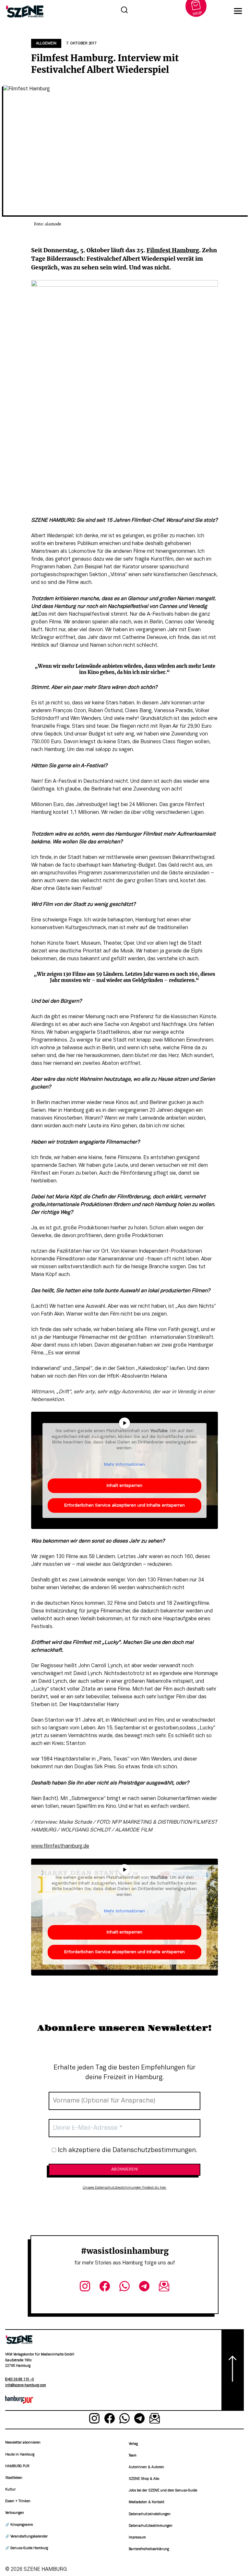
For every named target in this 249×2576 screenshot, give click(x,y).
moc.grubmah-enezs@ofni (26, 2385)
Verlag (133, 2444)
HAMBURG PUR (17, 2466)
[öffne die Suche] (124, 11)
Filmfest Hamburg (173, 250)
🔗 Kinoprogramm (19, 2525)
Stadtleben (14, 2478)
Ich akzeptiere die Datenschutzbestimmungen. (127, 2150)
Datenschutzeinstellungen (150, 2514)
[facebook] (105, 2288)
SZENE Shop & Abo (144, 2479)
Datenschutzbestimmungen (151, 2526)
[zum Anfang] (233, 2370)
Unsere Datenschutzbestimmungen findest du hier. (125, 2188)
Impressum (137, 2538)
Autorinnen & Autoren (146, 2467)
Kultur (10, 2490)
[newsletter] (164, 2288)
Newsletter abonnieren (23, 2443)
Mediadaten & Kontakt (147, 2502)
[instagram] (85, 2288)
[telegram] (144, 2288)
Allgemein (46, 43)
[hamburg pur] (19, 2402)
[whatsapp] (125, 2288)
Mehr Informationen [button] (124, 1465)
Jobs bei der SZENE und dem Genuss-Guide (163, 2491)
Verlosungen (15, 2513)
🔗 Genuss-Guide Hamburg (27, 2548)
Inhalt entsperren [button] (124, 1486)
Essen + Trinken (18, 2501)
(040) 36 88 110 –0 (20, 2380)
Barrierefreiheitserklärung (149, 2549)
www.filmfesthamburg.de (60, 1846)
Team (133, 2456)
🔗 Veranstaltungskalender (26, 2537)
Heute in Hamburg (20, 2455)
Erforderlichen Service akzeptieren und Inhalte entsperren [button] (124, 1505)
